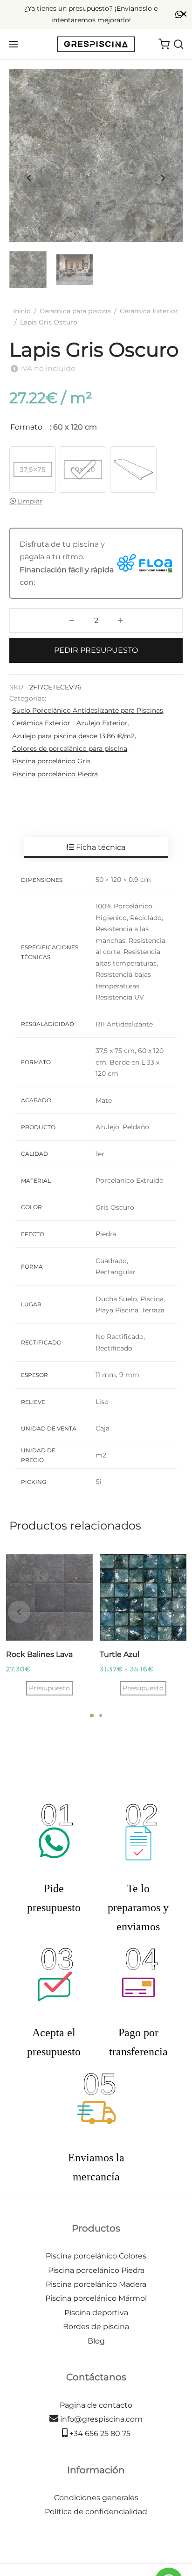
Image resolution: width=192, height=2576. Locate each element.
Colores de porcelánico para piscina (70, 748)
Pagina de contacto (96, 2405)
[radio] (33, 470)
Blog (96, 2341)
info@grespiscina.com (100, 2419)
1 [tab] (92, 1715)
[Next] (173, 1612)
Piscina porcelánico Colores (96, 2256)
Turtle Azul (120, 1654)
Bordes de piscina (96, 2327)
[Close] (184, 14)
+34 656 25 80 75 (99, 2434)
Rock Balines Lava (39, 1654)
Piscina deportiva (96, 2313)
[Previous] (19, 1612)
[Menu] (14, 44)
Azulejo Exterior (102, 723)
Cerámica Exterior (149, 311)
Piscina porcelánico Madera (96, 2284)
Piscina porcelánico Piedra (55, 774)
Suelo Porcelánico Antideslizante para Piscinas (88, 710)
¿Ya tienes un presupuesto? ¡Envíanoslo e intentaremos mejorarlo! (91, 14)
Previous (29, 179)
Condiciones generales (96, 2498)
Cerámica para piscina (75, 311)
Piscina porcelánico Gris (51, 761)
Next (163, 179)
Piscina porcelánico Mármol (96, 2298)
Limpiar (30, 501)
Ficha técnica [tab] (100, 847)
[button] (49, 1688)
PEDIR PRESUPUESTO (96, 650)
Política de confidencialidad (96, 2512)
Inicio (22, 311)
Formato (26, 427)
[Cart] (164, 44)
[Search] (178, 44)
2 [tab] (101, 1715)
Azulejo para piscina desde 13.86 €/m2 (73, 736)
